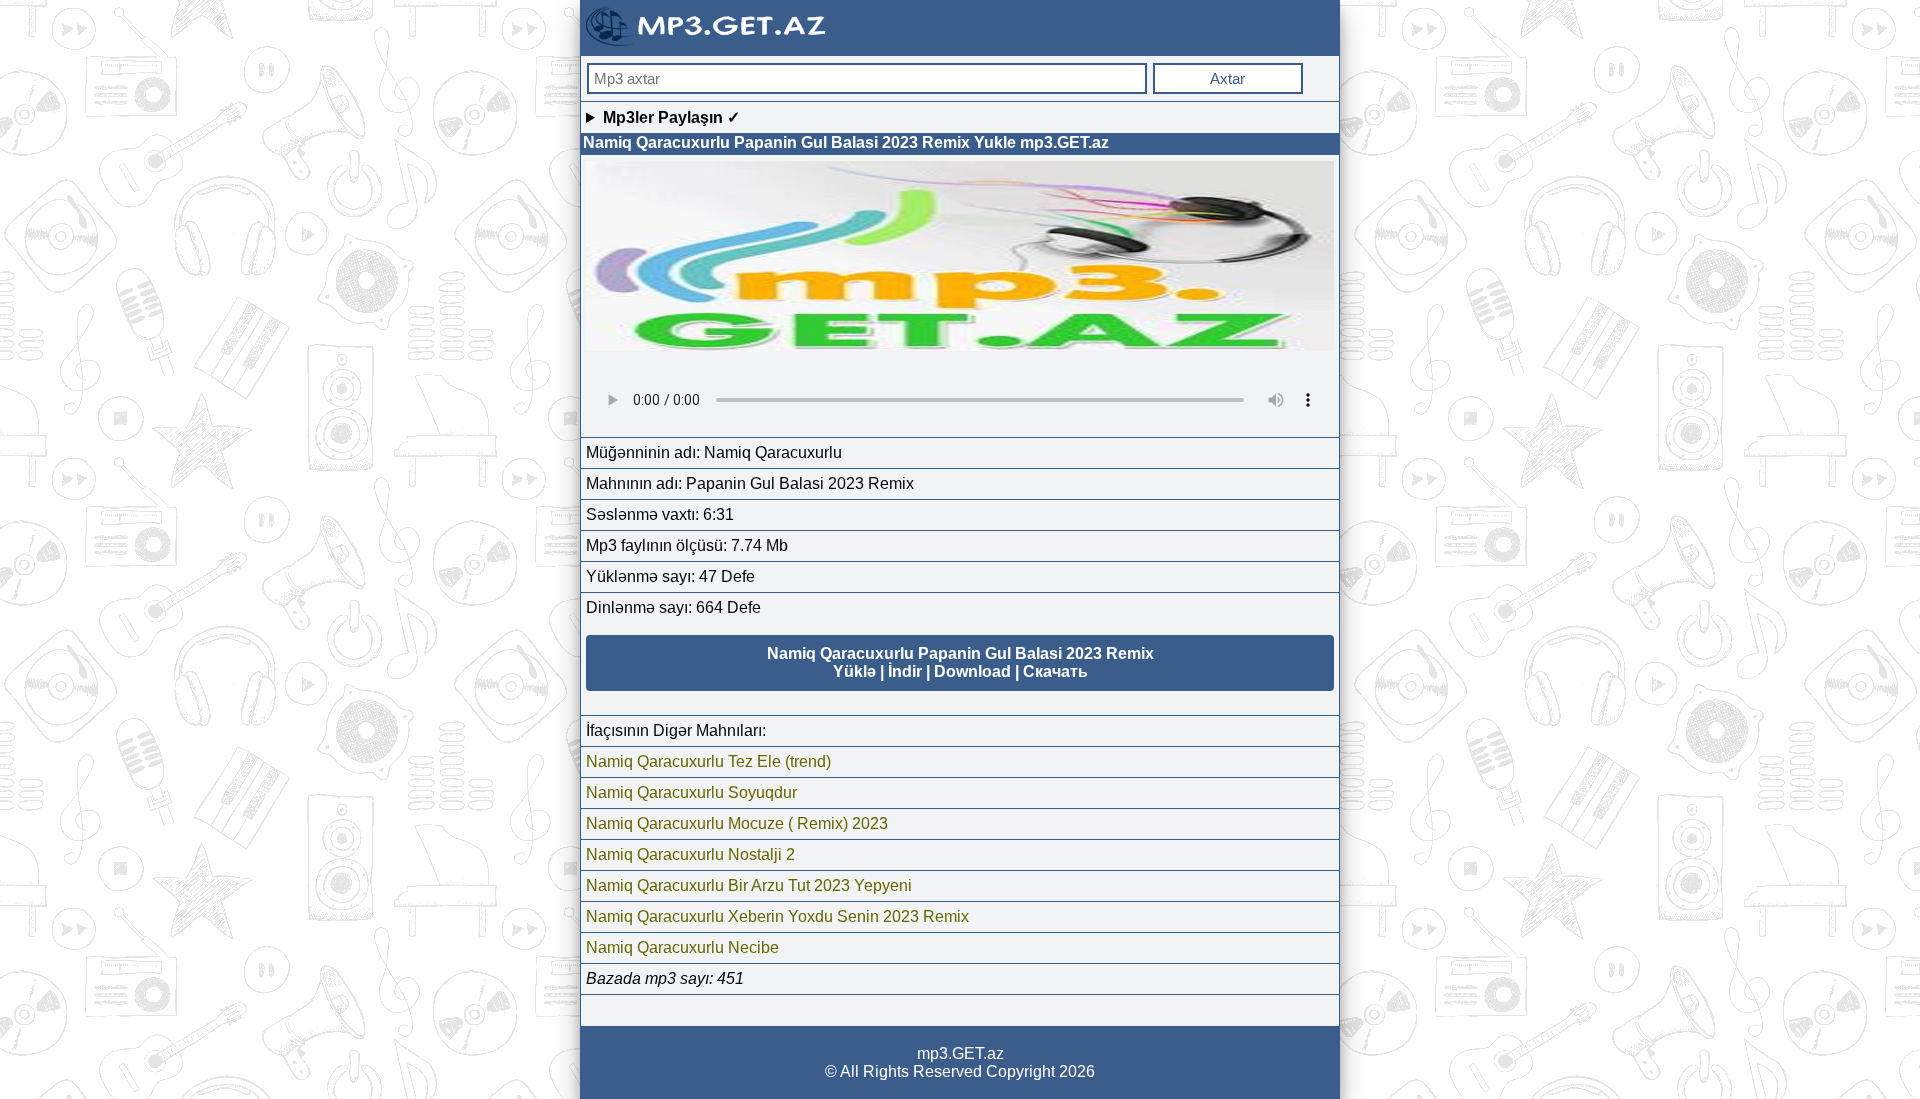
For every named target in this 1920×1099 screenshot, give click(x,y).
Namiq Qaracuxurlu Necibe (682, 947)
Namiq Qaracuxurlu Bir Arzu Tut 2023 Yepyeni (749, 885)
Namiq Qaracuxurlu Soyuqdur (691, 792)
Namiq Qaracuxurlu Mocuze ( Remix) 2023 (737, 823)
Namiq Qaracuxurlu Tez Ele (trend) (708, 761)
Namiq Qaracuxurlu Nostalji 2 (690, 854)
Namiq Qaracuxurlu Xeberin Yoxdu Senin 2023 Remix (777, 916)
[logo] (708, 43)
